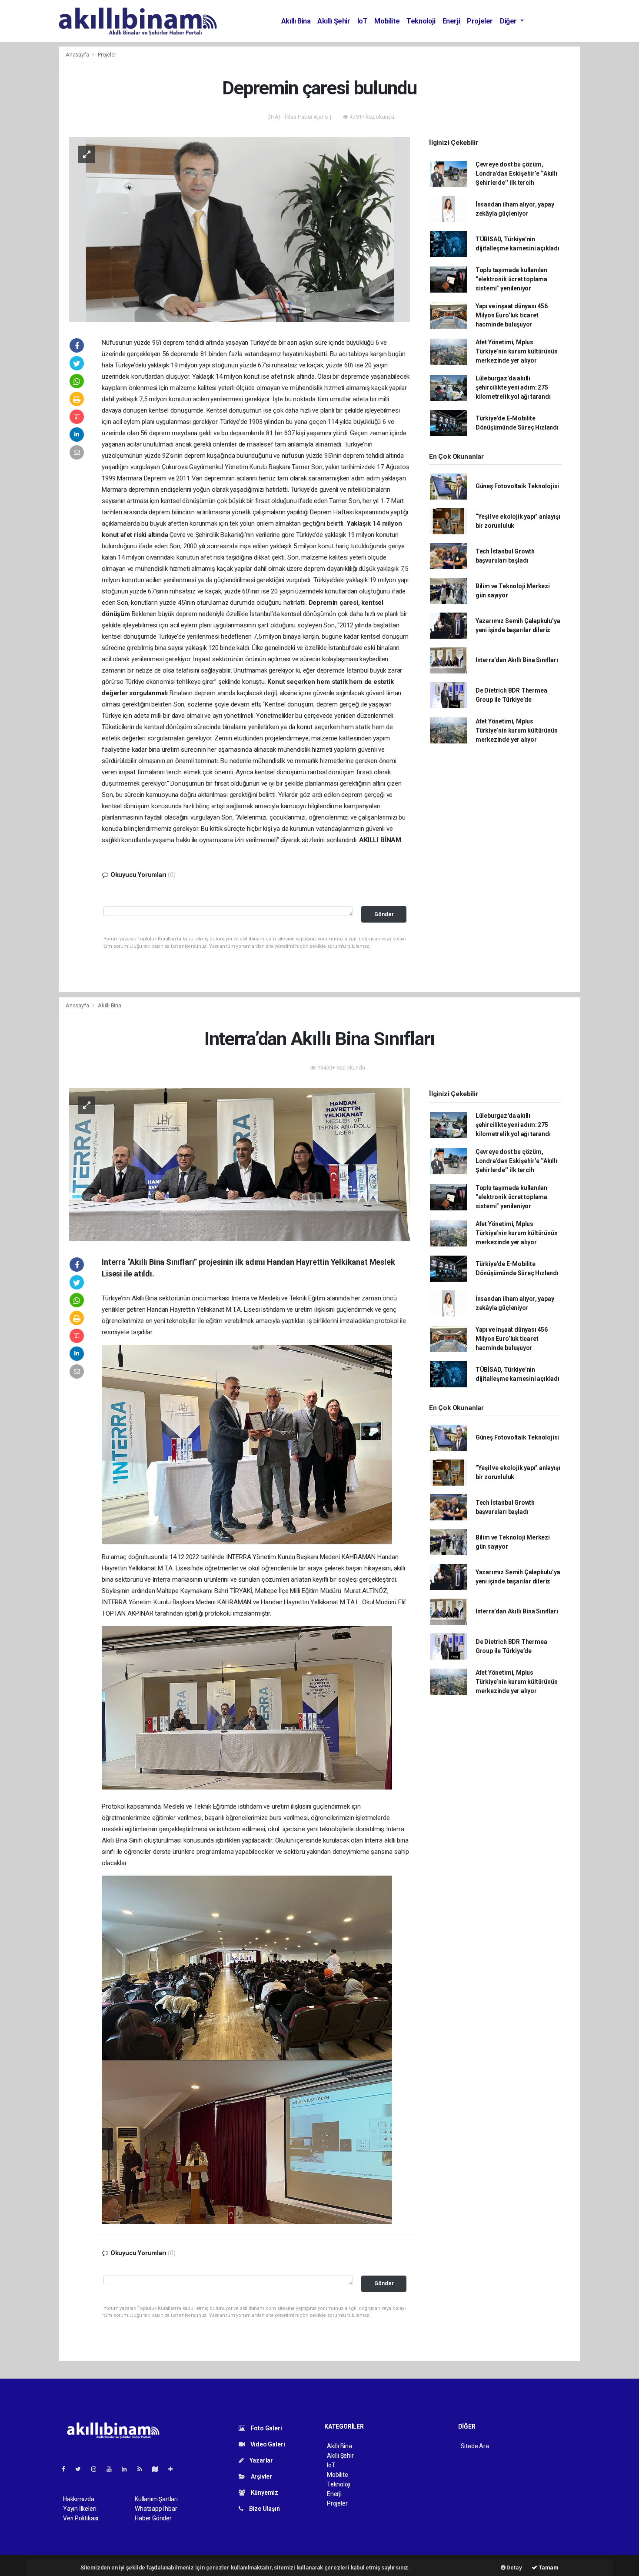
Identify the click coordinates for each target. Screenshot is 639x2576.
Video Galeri (267, 2444)
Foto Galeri (266, 2428)
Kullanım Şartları (156, 2499)
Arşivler (261, 2476)
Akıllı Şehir (334, 21)
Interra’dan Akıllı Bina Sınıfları (517, 660)
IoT (363, 21)
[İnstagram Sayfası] (97, 2469)
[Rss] (143, 2469)
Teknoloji (421, 21)
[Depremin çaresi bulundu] (240, 229)
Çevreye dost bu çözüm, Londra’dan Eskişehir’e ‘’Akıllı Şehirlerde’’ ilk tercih (516, 173)
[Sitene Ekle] (174, 2469)
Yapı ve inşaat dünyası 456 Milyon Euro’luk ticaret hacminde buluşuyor (512, 315)
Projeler (480, 21)
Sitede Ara (475, 2446)
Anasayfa (78, 55)
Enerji (451, 21)
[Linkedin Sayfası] (128, 2469)
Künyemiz (264, 2493)
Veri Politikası (81, 2518)
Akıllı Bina (296, 21)
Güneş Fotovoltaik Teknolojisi (517, 486)
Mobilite (387, 21)
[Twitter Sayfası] (82, 2469)
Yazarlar (261, 2460)
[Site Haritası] (159, 2469)
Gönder (384, 914)
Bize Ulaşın (264, 2509)
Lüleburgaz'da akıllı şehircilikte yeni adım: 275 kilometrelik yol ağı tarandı (513, 387)
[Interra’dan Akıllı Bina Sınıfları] (240, 1163)
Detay (514, 2568)
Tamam (548, 2568)
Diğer (509, 21)
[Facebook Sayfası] (67, 2469)
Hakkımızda (79, 2499)
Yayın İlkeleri (80, 2509)
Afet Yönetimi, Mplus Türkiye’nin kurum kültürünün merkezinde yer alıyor (517, 351)
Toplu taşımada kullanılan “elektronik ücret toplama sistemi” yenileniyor (511, 279)
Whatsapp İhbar (156, 2509)
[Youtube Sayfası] (113, 2469)
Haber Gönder (153, 2518)
